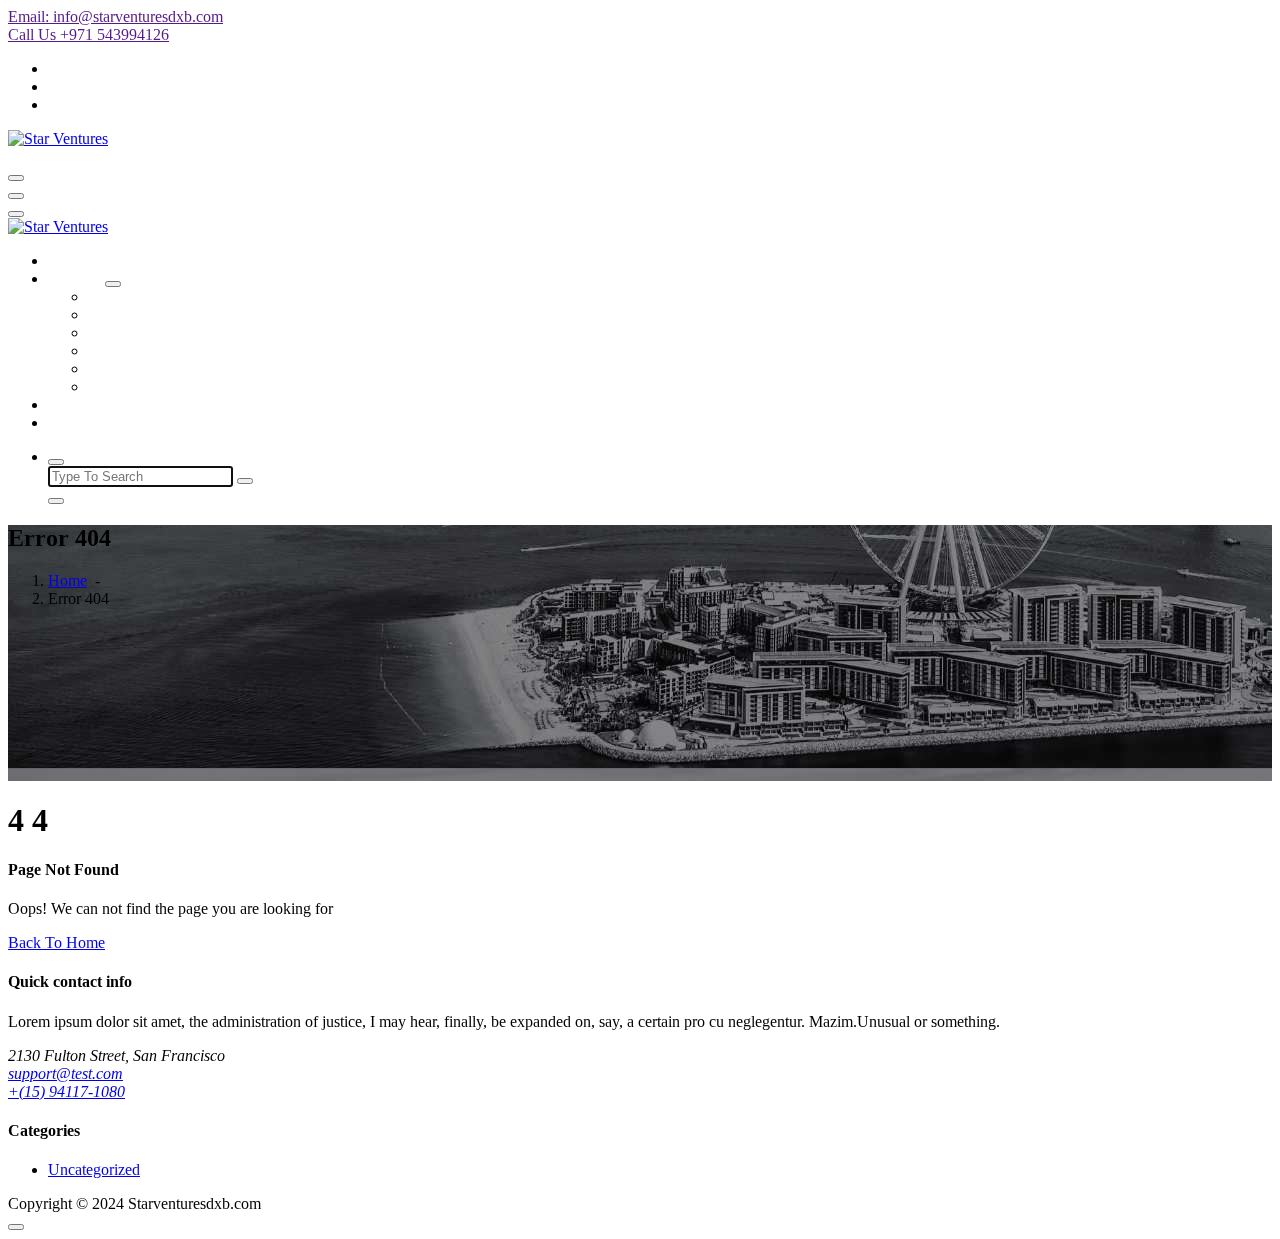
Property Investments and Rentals (193, 386)
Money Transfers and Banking (184, 332)
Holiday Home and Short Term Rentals (211, 314)
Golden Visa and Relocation (177, 368)
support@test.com (65, 1073)
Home (67, 260)
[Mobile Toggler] (113, 284)
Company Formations (156, 296)
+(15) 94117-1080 (66, 1091)
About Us (79, 404)
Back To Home (56, 942)
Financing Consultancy (161, 350)
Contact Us (83, 422)
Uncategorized (94, 1169)
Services (74, 278)
